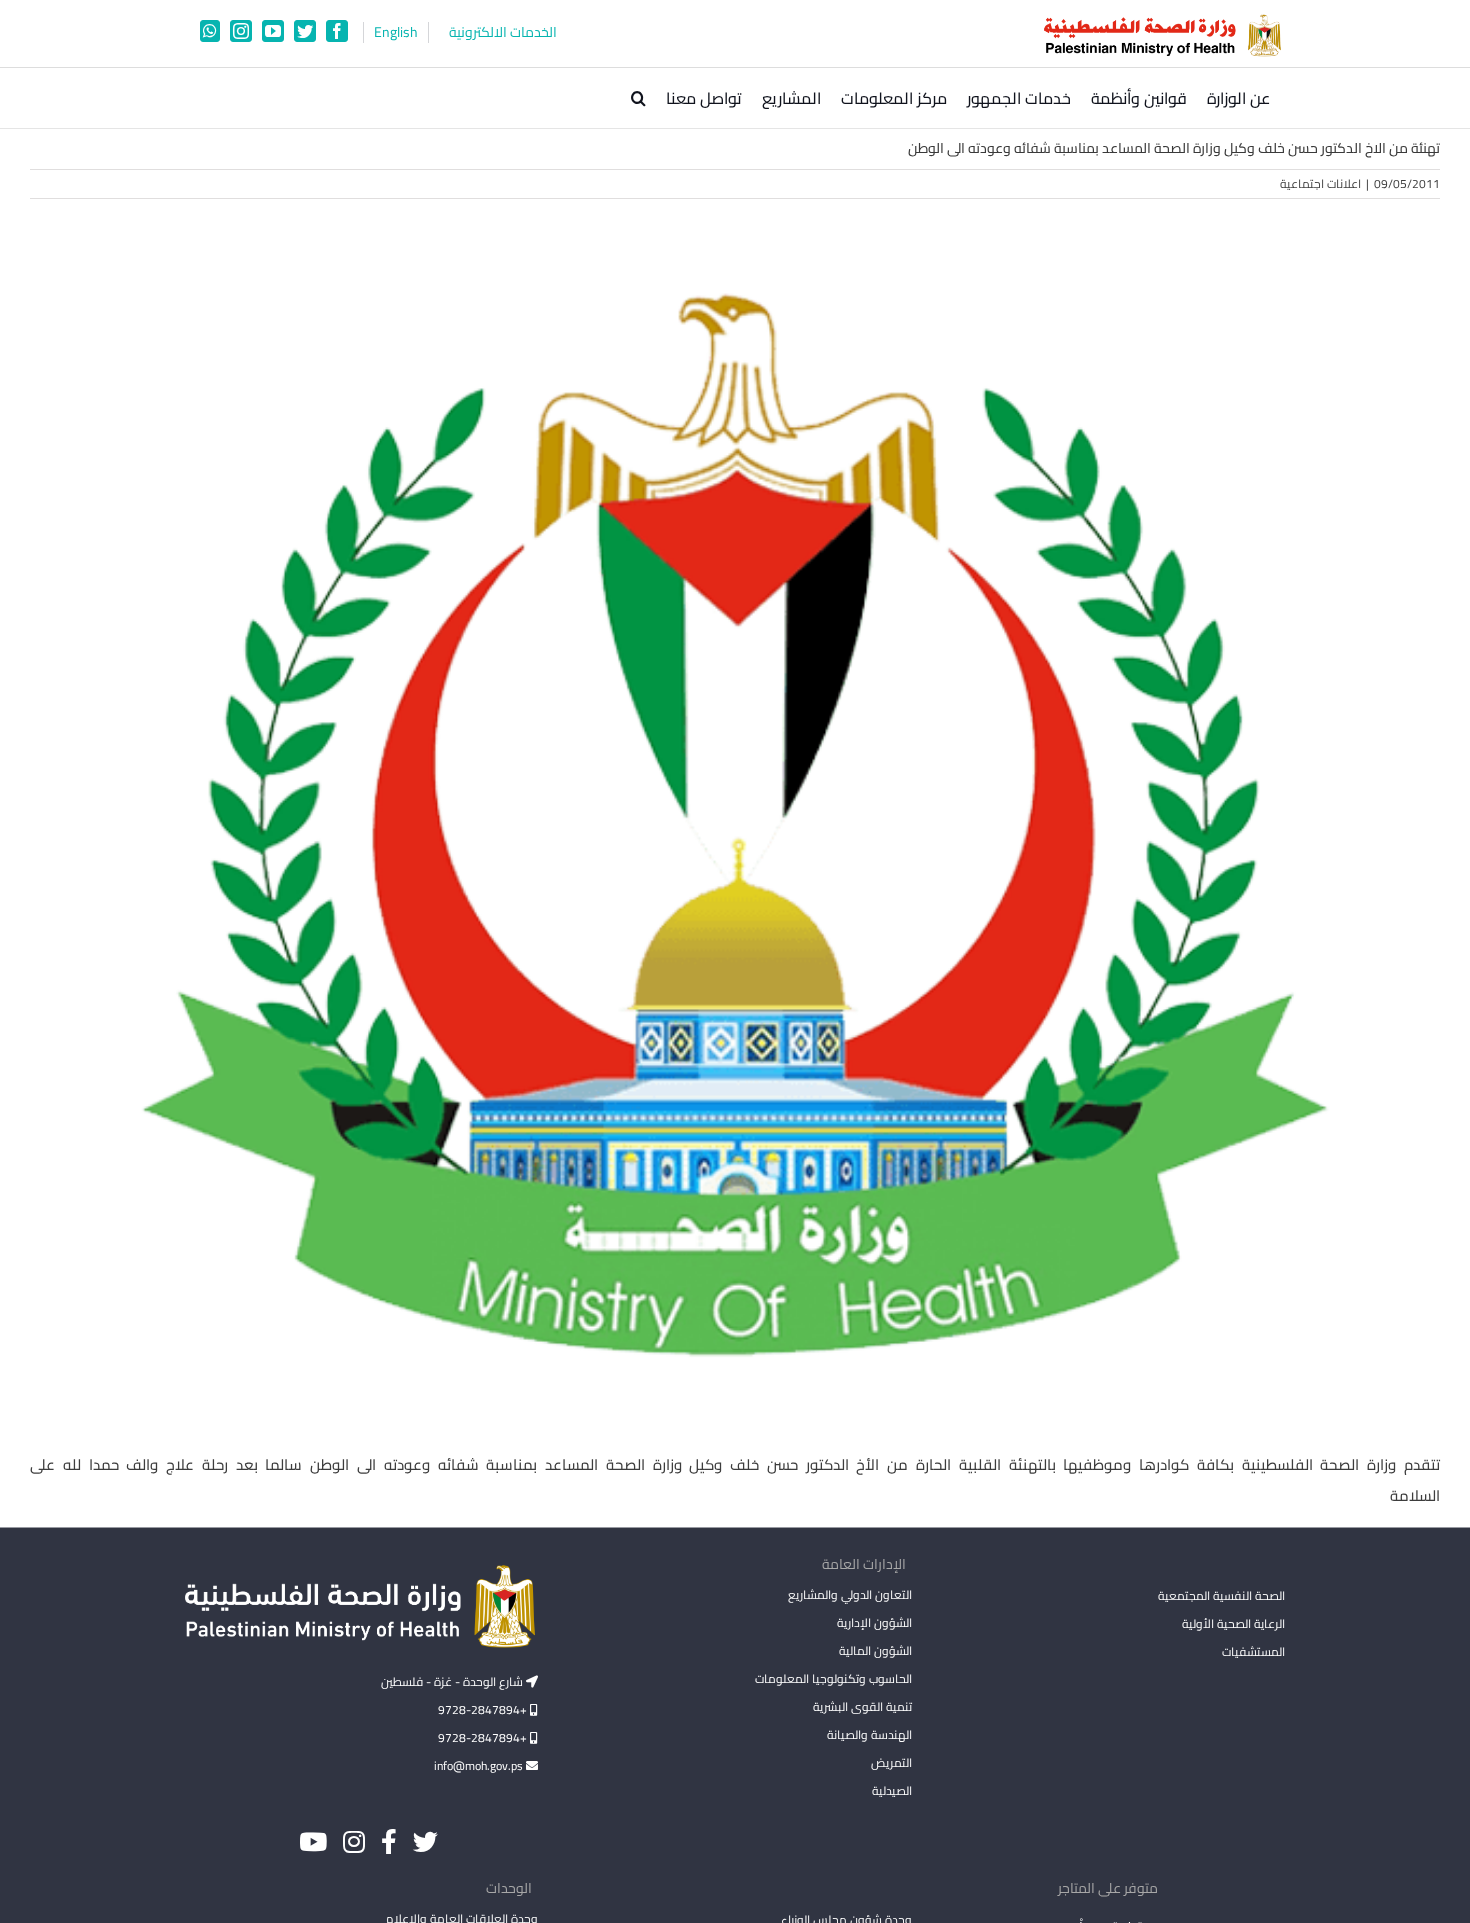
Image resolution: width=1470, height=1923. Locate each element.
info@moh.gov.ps (480, 1765)
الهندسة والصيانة (869, 1734)
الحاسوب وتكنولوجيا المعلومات (833, 1678)
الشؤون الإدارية (874, 1622)
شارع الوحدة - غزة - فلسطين (453, 1681)
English (396, 32)
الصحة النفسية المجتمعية (1221, 1597)
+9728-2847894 (484, 1709)
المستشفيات (1253, 1651)
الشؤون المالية (875, 1650)
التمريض (891, 1762)
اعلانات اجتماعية (1320, 183)
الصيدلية (891, 1790)
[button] (638, 98)
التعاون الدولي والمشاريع (849, 1594)
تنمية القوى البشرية (862, 1706)
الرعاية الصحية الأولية (1233, 1623)
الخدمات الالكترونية (503, 32)
